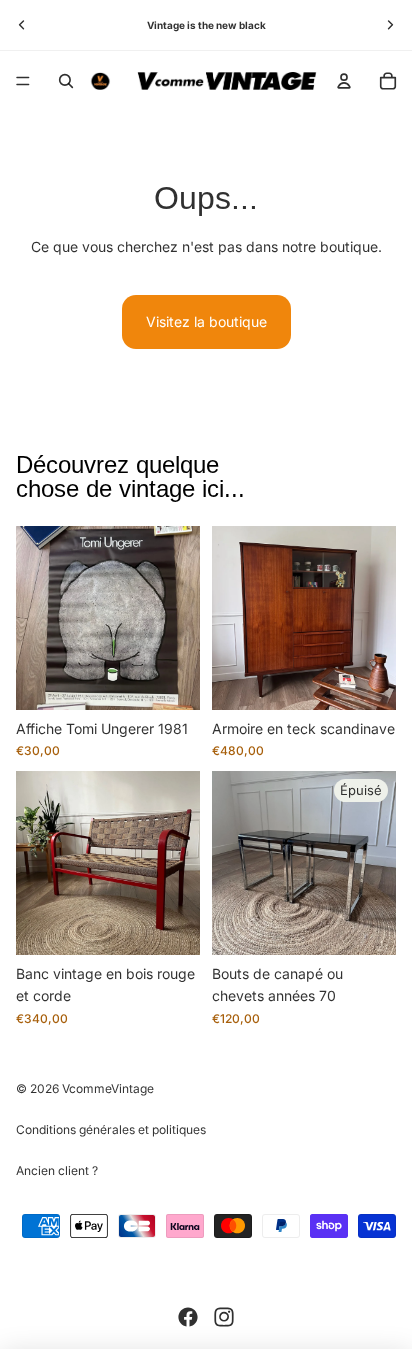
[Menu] (23, 81)
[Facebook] (188, 1317)
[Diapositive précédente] (22, 25)
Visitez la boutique (206, 321)
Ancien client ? (57, 1170)
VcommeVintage (108, 1088)
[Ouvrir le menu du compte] (344, 81)
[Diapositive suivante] (390, 25)
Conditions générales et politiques (111, 1129)
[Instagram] (224, 1317)
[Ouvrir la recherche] (66, 81)
